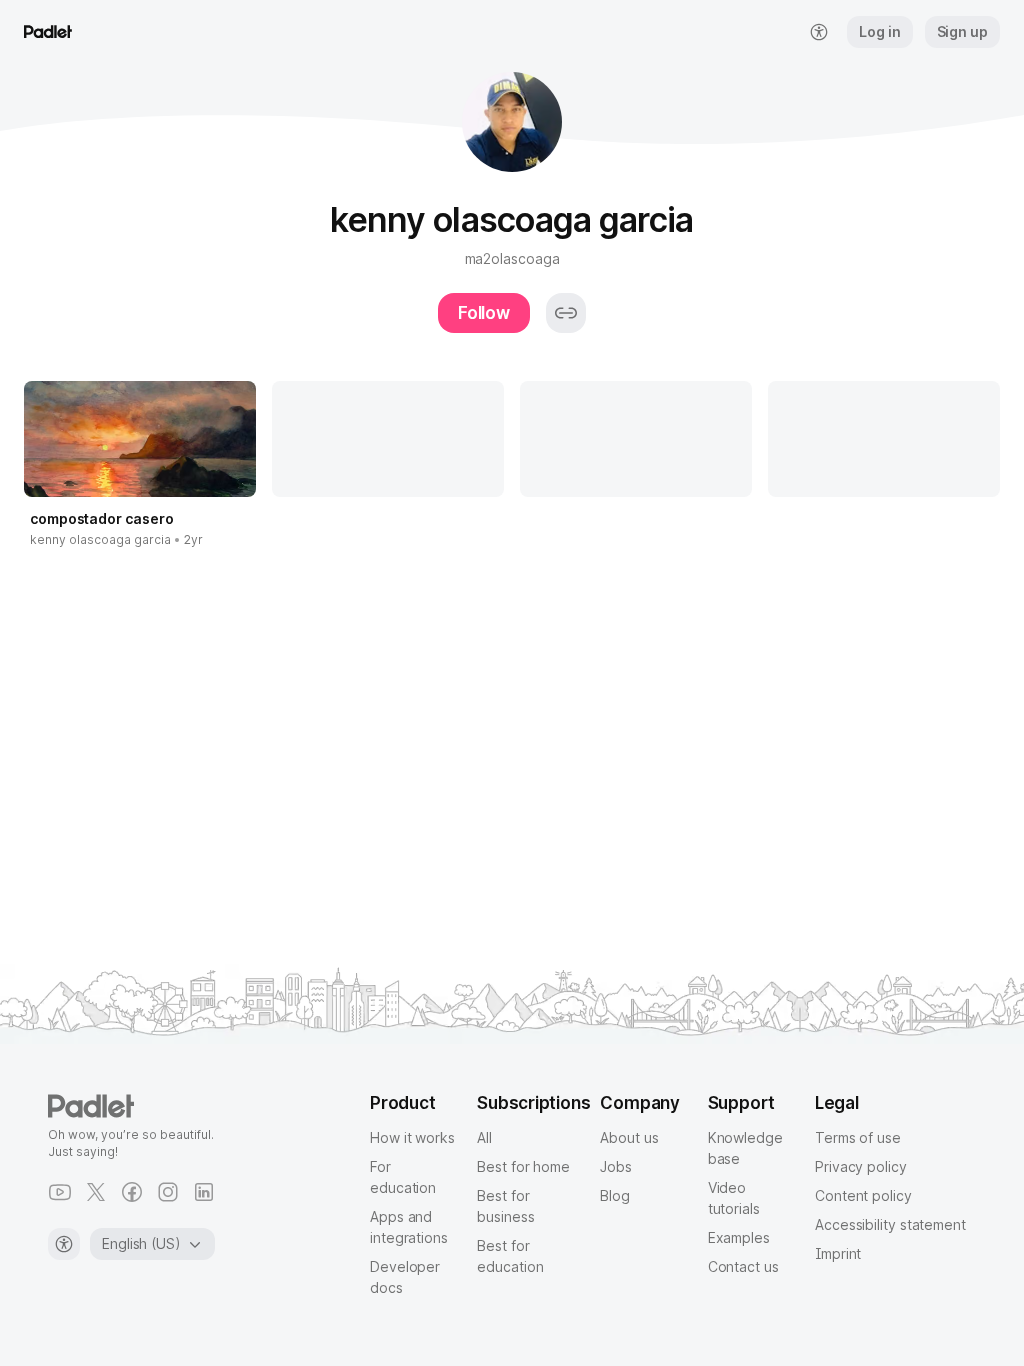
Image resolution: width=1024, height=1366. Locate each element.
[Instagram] (168, 1192)
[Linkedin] (204, 1192)
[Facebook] (132, 1192)
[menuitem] (819, 32)
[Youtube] (60, 1192)
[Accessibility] (64, 1244)
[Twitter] (96, 1192)
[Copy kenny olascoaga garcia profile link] (566, 313)
